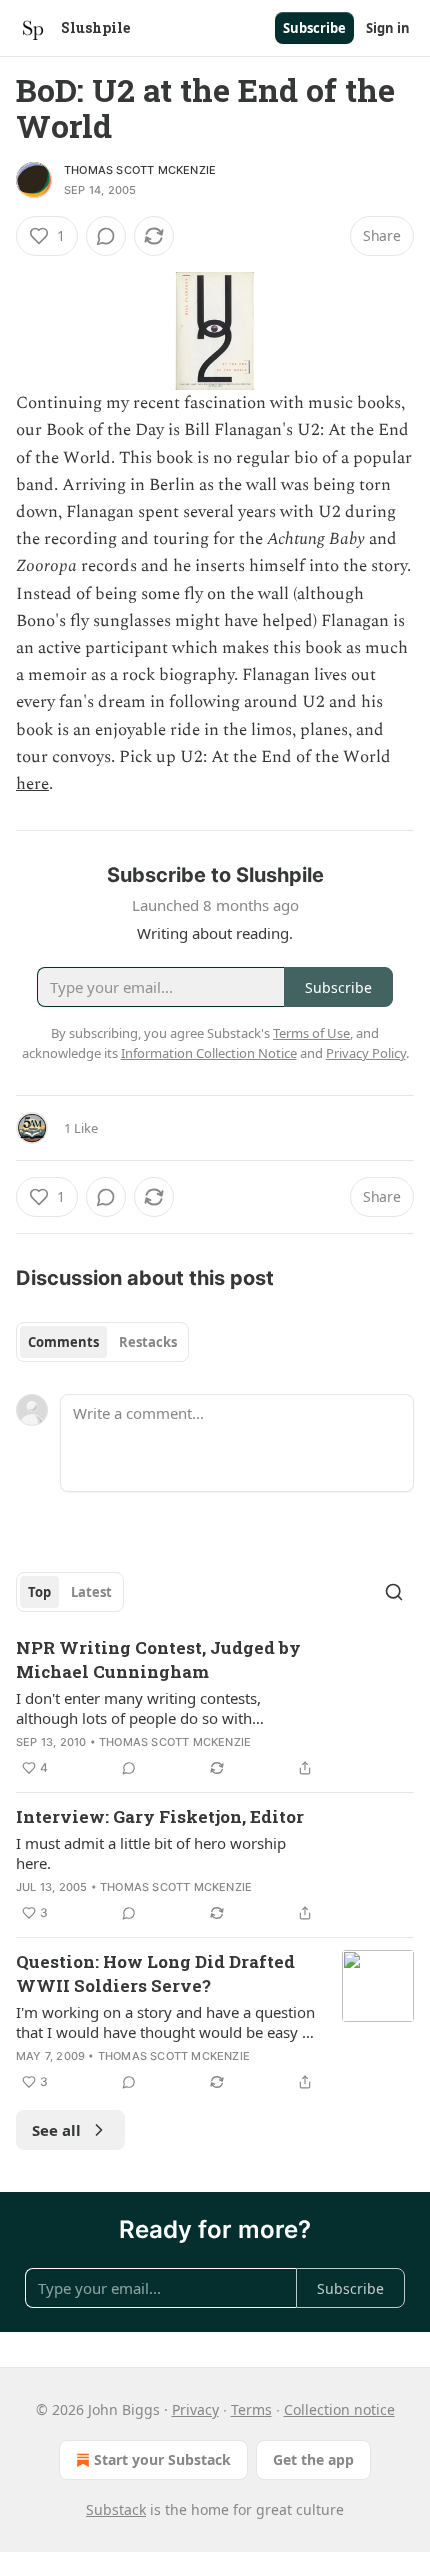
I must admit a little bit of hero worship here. (151, 1853)
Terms (251, 2409)
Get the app (313, 2459)
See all (56, 2130)
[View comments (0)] (106, 236)
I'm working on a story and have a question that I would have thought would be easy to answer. (166, 2022)
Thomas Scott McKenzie (140, 170)
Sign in (388, 28)
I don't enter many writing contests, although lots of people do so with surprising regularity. (138, 1708)
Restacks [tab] (148, 1342)
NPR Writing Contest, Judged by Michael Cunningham (158, 1659)
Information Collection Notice (209, 1053)
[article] (215, 1708)
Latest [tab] (91, 1592)
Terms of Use (311, 1033)
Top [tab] (39, 1592)
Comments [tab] (63, 1342)
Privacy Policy (366, 1053)
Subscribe (314, 28)
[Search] (394, 1592)
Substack (116, 2509)
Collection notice (339, 2409)
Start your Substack (162, 2459)
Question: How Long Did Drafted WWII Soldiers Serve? (155, 1973)
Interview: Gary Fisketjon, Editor (160, 1816)
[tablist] (102, 1342)
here (32, 784)
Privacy (195, 2409)
